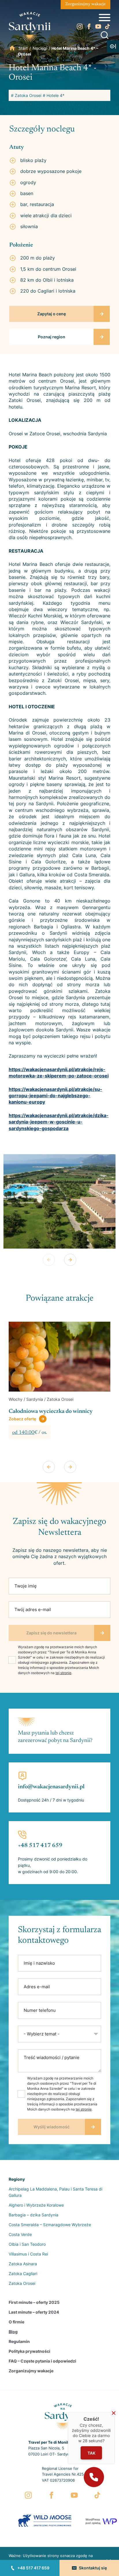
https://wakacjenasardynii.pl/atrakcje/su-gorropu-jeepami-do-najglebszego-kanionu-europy (55, 1096)
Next (70, 1260)
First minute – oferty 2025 (34, 2302)
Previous (49, 1260)
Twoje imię (26, 1586)
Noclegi (40, 48)
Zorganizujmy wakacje (85, 4)
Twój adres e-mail (33, 1609)
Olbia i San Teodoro (27, 2244)
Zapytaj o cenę (52, 314)
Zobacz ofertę (22, 1427)
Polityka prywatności (29, 2351)
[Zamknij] (114, 2413)
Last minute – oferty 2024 (34, 2312)
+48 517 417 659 (33, 2568)
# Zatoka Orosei (26, 95)
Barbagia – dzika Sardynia (34, 2215)
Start (23, 48)
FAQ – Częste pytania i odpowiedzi (42, 2361)
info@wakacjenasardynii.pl (51, 1787)
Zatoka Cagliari (23, 2273)
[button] (94, 2477)
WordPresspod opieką (93, 2521)
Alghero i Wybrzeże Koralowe (36, 2205)
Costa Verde (20, 2234)
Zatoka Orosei (22, 2283)
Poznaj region (52, 337)
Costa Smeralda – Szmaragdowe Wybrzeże (50, 2225)
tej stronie (63, 1673)
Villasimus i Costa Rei (28, 2254)
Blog (13, 2332)
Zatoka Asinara (23, 2264)
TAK (91, 2453)
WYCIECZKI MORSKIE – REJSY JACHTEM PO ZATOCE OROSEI (52, 1415)
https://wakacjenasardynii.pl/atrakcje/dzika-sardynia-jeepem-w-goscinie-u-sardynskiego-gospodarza (59, 1122)
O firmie (16, 2322)
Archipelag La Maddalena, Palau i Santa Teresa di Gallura (55, 2192)
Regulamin (19, 2341)
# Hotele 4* (54, 95)
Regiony (17, 2179)
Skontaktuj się (93, 2568)
